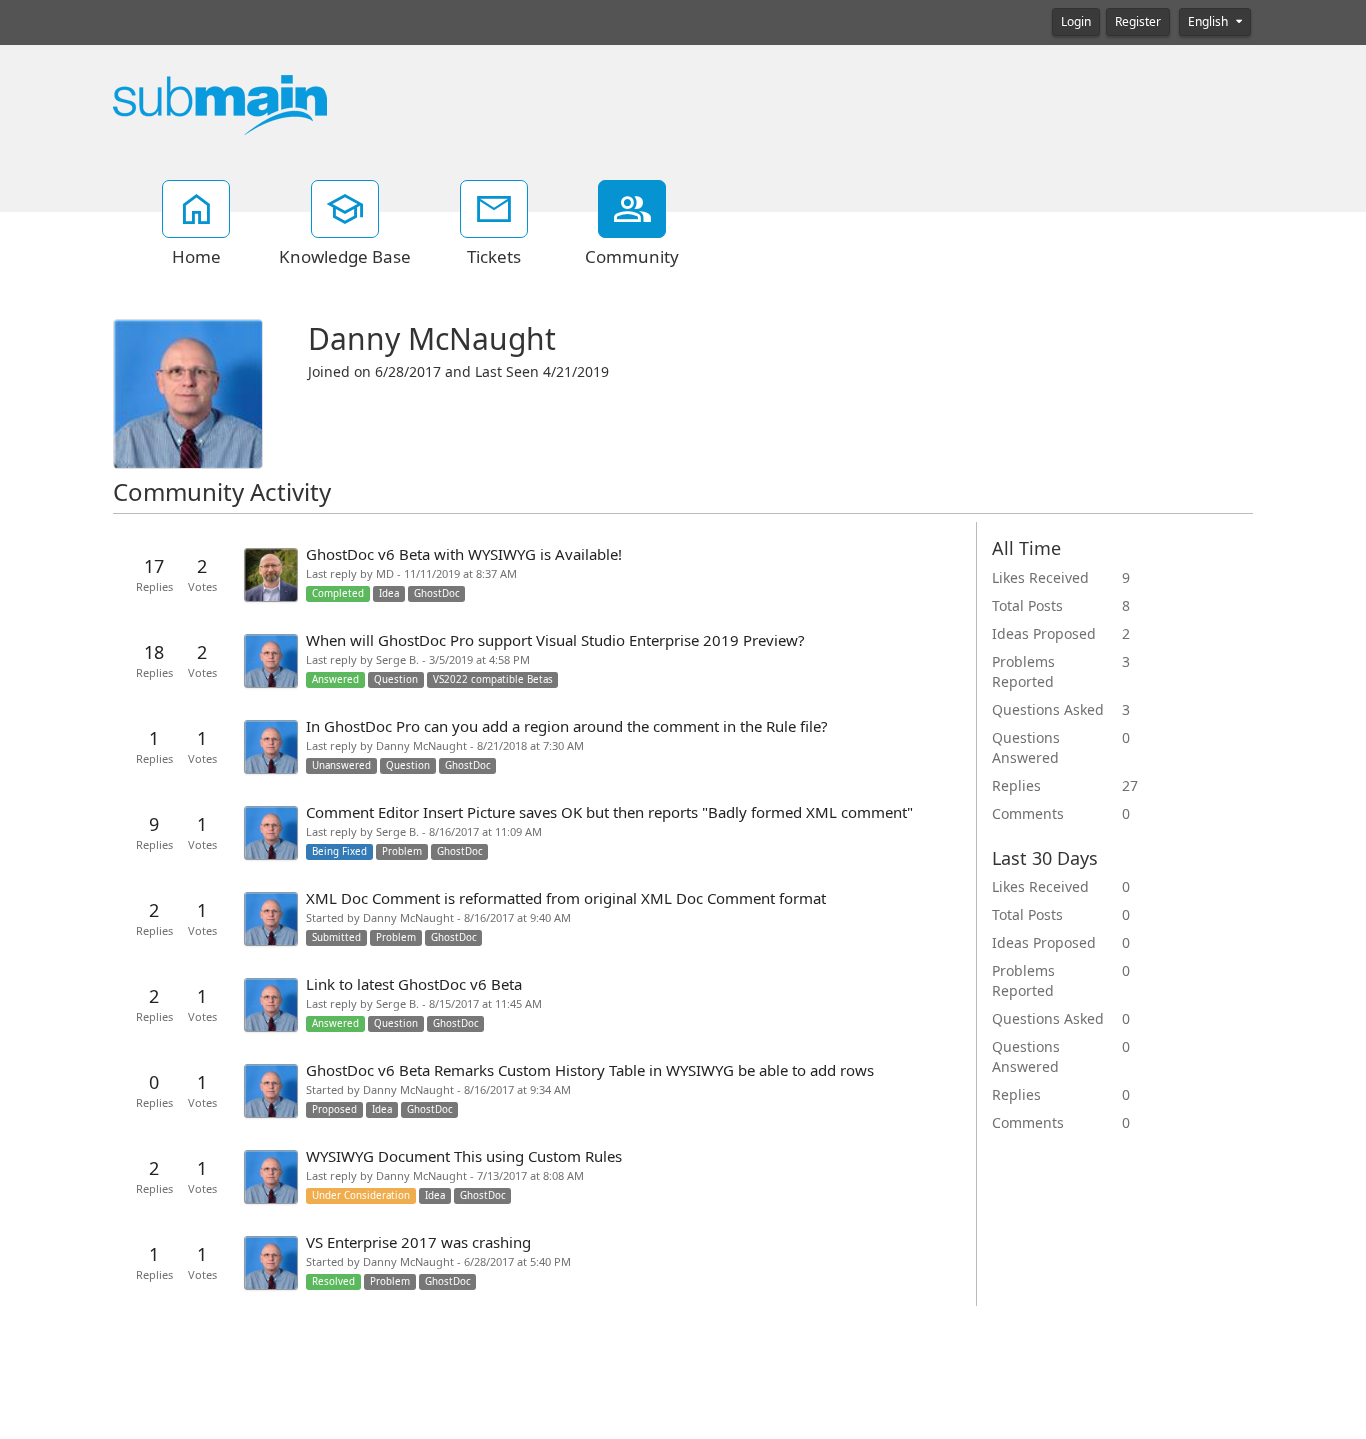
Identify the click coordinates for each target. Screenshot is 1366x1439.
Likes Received (1040, 578)
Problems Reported (1023, 672)
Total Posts (1027, 606)
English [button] (1209, 22)
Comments (1028, 814)
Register (1138, 22)
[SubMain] (220, 104)
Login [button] (1076, 22)
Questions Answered (1026, 748)
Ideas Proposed (1044, 634)
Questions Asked (1048, 710)
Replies (1016, 786)
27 (1130, 786)
